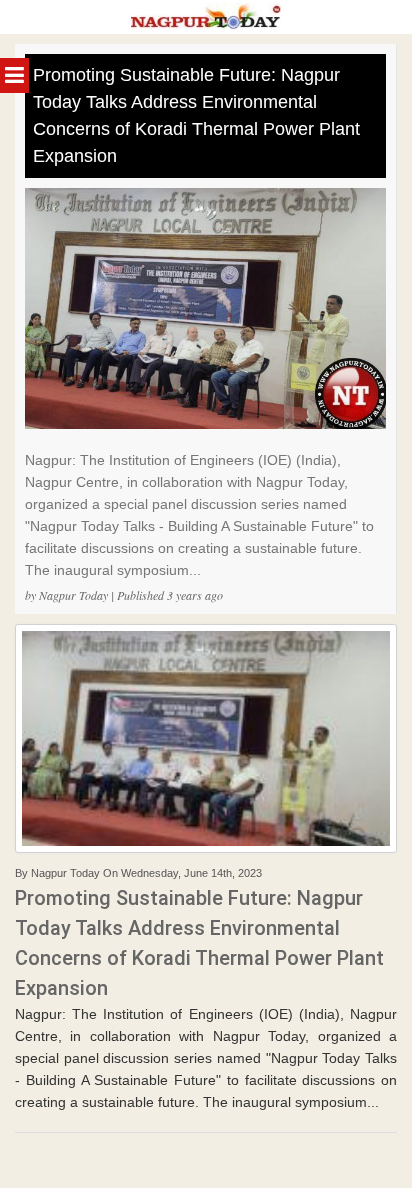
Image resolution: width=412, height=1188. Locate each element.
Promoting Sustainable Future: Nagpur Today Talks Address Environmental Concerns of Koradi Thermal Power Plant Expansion (196, 115)
